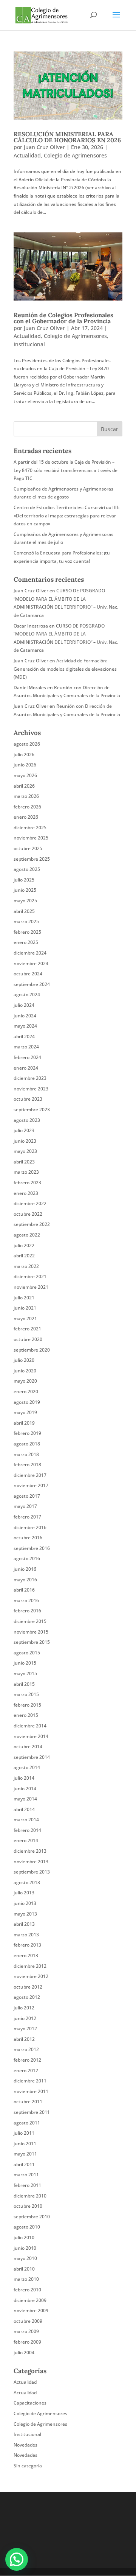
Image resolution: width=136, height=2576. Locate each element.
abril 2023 (24, 1162)
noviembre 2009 (31, 2310)
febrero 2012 (27, 2060)
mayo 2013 (25, 1914)
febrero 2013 (27, 1945)
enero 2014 (26, 1840)
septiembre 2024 (32, 984)
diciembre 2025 (30, 828)
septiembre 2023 (32, 1110)
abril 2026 (24, 786)
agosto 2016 (27, 1558)
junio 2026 (25, 765)
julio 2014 (24, 1778)
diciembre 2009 (30, 2300)
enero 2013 (26, 1955)
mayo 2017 (25, 1506)
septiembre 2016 (32, 1548)
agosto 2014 (27, 1767)
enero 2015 (26, 1715)
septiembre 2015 (32, 1642)
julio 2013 (24, 1893)
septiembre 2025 (32, 859)
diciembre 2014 (30, 1726)
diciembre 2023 (30, 1078)
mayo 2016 (25, 1580)
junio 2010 (25, 2248)
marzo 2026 (26, 796)
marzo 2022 (26, 1266)
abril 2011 (24, 2164)
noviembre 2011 (31, 2091)
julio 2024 (24, 1005)
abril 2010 (24, 2269)
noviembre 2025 (31, 838)
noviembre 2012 (31, 1976)
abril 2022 (24, 1256)
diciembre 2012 (30, 1966)
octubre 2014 (28, 1747)
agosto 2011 (27, 2123)
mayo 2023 (25, 1151)
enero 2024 (26, 1068)
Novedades (25, 2445)
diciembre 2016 (30, 1527)
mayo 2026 (25, 775)
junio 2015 (25, 1663)
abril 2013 (24, 1924)
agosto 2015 (27, 1653)
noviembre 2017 (31, 1485)
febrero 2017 (27, 1517)
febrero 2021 (27, 1329)
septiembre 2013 (32, 1872)
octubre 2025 (28, 848)
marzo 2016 (26, 1600)
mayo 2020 (25, 1381)
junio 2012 (25, 2018)
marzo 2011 (26, 2175)
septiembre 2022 (32, 1224)
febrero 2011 (27, 2185)
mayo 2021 (25, 1318)
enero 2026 (26, 817)
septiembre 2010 (32, 2217)
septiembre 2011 (32, 2112)
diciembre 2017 (30, 1475)
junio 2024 (25, 1016)
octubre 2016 (28, 1538)
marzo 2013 (26, 1935)
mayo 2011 (25, 2154)
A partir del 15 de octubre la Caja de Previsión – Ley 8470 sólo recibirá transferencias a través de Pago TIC (66, 470)
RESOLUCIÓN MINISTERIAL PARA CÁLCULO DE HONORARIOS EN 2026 (67, 137)
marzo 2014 (26, 1820)
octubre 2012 (28, 1987)
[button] (17, 2559)
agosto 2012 (27, 1997)
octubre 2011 (28, 2102)
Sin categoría (28, 2466)
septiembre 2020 (32, 1350)
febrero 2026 (27, 807)
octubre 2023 (28, 1099)
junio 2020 (25, 1371)
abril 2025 (24, 911)
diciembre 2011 (30, 2081)
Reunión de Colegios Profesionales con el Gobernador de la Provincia (63, 318)
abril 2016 (24, 1590)
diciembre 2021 (30, 1276)
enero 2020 (26, 1392)
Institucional (29, 344)
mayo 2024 (25, 1026)
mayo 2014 (25, 1799)
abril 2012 (24, 2039)
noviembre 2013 (31, 1862)
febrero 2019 (27, 1433)
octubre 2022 (28, 1214)
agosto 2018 (27, 1444)
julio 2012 (24, 2008)
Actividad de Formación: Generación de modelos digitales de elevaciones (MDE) (65, 669)
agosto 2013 (27, 1882)
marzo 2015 (26, 1694)
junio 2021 (25, 1308)
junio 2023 (25, 1141)
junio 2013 (25, 1903)
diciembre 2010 (30, 2196)
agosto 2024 (27, 994)
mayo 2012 (25, 2029)
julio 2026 (24, 755)
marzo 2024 (26, 1047)
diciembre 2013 (30, 1851)
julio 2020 (24, 1360)
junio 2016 (25, 1569)
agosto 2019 (27, 1402)
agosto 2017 (27, 1496)
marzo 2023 (26, 1172)
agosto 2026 (27, 744)
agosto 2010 (27, 2227)
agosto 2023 (27, 1120)
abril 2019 (24, 1423)
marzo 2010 (26, 2279)
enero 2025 (26, 942)
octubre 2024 (28, 974)
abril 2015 (24, 1684)
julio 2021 (24, 1298)
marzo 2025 (26, 921)
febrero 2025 (27, 932)
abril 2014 (24, 1809)
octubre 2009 (28, 2321)
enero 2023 (26, 1193)
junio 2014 (25, 1789)
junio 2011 (25, 2144)
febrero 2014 (27, 1830)
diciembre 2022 (30, 1203)
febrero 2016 (27, 1611)
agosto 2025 (27, 869)
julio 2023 (24, 1130)
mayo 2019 (25, 1412)
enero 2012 (26, 2071)
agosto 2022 (27, 1235)
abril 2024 (24, 1036)
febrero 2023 (27, 1183)
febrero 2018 (27, 1465)
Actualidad (27, 155)
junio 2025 (25, 890)
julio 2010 (24, 2237)
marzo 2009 (26, 2331)
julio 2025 (24, 880)
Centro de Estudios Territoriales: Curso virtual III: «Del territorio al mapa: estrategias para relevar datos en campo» (66, 516)
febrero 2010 (27, 2290)
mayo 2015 (25, 1673)
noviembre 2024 (31, 963)
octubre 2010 (28, 2206)
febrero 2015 (27, 1705)
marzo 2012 (26, 2049)
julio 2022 (24, 1245)
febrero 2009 (27, 2342)
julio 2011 (24, 2133)
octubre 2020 (28, 1339)
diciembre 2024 (30, 953)
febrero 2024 (27, 1057)
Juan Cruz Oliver (44, 147)
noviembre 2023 (31, 1089)
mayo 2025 (25, 901)
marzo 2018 (26, 1454)
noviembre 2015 (31, 1632)
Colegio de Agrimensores (75, 155)
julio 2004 (24, 2353)
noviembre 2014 (31, 1736)
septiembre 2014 (32, 1757)
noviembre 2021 (31, 1287)
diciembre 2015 (30, 1621)
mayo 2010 (25, 2258)
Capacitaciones (30, 2403)
